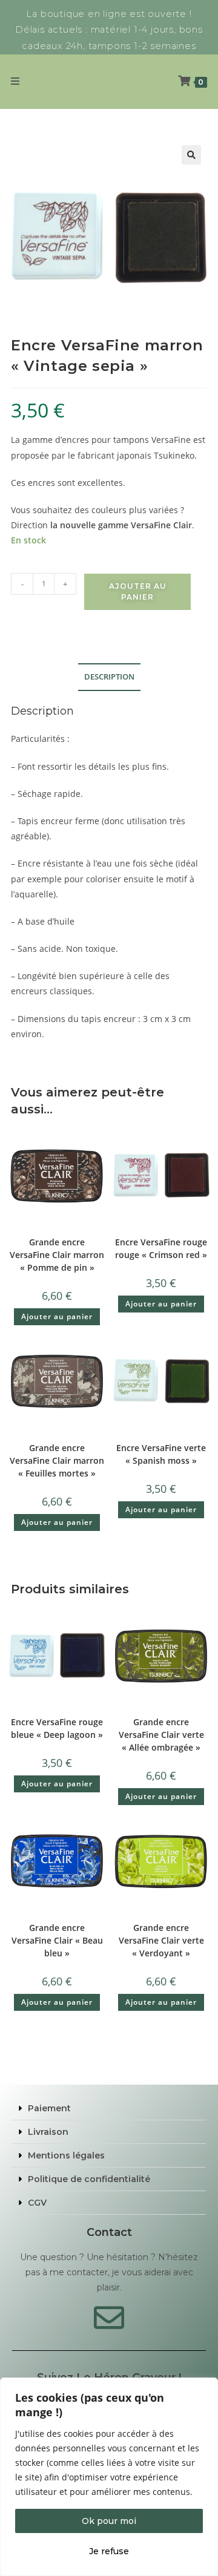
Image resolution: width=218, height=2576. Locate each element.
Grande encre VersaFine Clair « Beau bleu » (57, 1940)
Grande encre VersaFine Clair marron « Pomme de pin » (57, 1255)
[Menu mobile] (15, 81)
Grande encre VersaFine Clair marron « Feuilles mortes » (57, 1460)
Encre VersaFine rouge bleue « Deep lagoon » (57, 1728)
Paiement (49, 2108)
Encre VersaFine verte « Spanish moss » (161, 1454)
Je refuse (109, 2551)
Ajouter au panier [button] (57, 1316)
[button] (191, 155)
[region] (109, 2477)
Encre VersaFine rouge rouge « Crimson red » (161, 1248)
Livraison (48, 2132)
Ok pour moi (109, 2521)
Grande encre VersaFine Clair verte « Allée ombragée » (161, 1735)
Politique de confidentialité (89, 2179)
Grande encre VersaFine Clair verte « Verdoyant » (161, 1940)
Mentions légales (66, 2155)
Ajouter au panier (138, 592)
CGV (37, 2203)
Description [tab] (109, 677)
